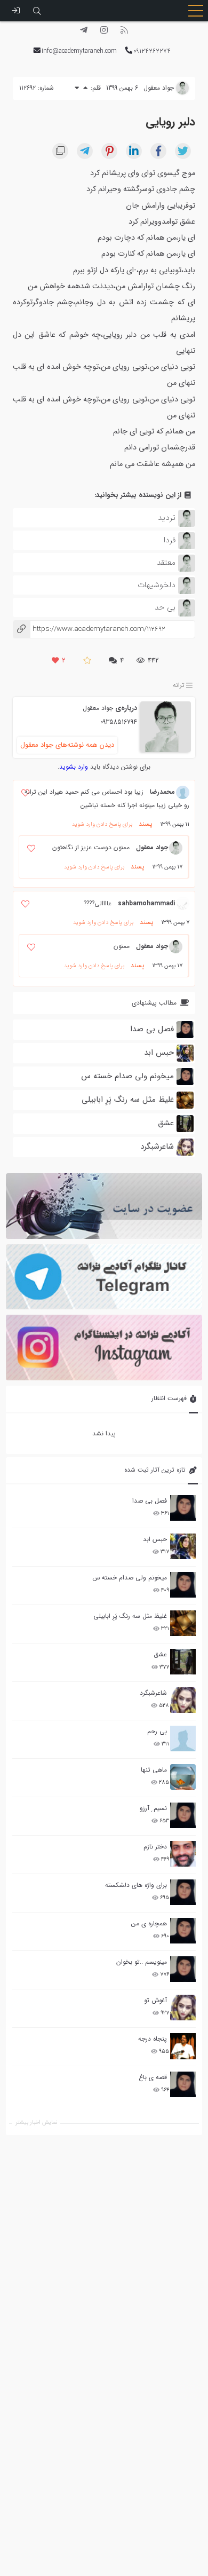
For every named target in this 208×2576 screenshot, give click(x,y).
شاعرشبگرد (153, 1693)
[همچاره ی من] (183, 1931)
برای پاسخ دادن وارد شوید (102, 824)
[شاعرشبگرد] (183, 1700)
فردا (170, 540)
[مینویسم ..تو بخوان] (183, 1969)
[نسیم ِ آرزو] (183, 1815)
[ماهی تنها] (183, 1777)
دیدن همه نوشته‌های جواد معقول (67, 745)
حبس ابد (155, 1539)
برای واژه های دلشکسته (136, 1885)
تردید (167, 518)
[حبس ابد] (183, 1546)
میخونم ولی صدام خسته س (130, 1578)
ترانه (179, 686)
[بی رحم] (183, 1739)
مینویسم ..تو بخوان (142, 1962)
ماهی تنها (154, 1770)
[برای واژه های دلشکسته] (183, 1892)
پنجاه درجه (153, 2039)
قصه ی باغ (153, 2077)
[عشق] (183, 1662)
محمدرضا (162, 792)
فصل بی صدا (150, 1501)
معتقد (166, 563)
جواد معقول (98, 708)
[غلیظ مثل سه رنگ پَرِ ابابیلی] (183, 1623)
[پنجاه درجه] (183, 2046)
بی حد (165, 607)
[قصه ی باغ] (183, 2084)
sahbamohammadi (146, 903)
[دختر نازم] (183, 1854)
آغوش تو (155, 2000)
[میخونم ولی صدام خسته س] (183, 1585)
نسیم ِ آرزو (153, 1808)
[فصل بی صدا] (183, 1508)
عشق (160, 1654)
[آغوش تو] (183, 2008)
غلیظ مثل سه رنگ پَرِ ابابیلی (130, 1616)
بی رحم (157, 1731)
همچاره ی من (149, 1923)
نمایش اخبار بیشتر (36, 2123)
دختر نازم (155, 1847)
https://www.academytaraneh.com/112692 (89, 629)
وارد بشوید (74, 767)
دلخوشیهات (157, 585)
